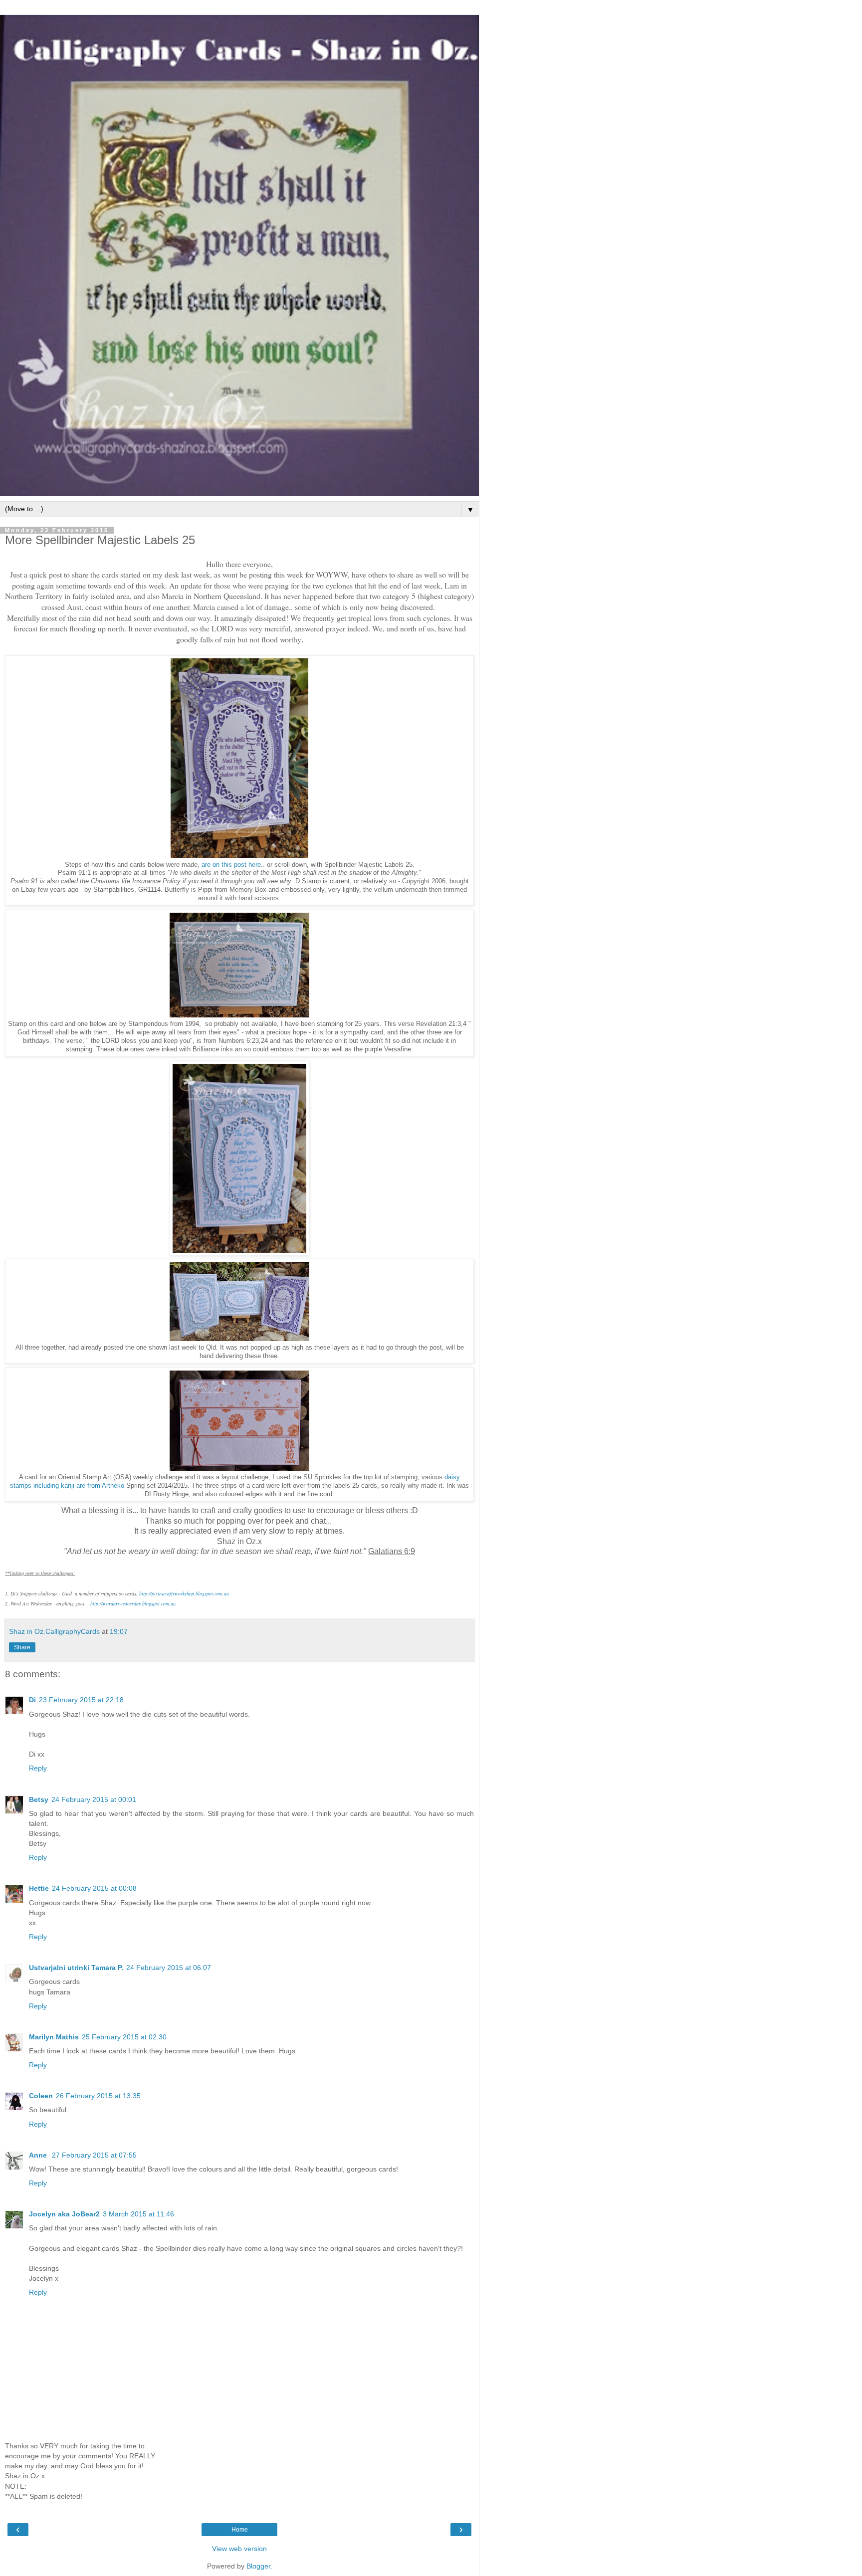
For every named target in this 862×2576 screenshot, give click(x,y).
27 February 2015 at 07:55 (94, 2155)
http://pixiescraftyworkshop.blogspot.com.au (184, 1593)
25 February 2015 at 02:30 (124, 2037)
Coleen (41, 2096)
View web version (239, 2549)
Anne (39, 2155)
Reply (38, 1768)
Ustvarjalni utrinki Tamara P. (76, 1968)
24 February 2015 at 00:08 (94, 1888)
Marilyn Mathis (54, 2037)
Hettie (39, 1888)
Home (240, 2530)
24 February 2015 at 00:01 (94, 1799)
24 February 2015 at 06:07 (169, 1968)
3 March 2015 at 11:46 (138, 2214)
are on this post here (231, 865)
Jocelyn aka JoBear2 (64, 2214)
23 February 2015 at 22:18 (81, 1700)
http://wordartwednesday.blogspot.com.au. (134, 1603)
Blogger (258, 2566)
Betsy (39, 1799)
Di (32, 1700)
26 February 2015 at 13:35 (98, 2096)
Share (22, 1647)
